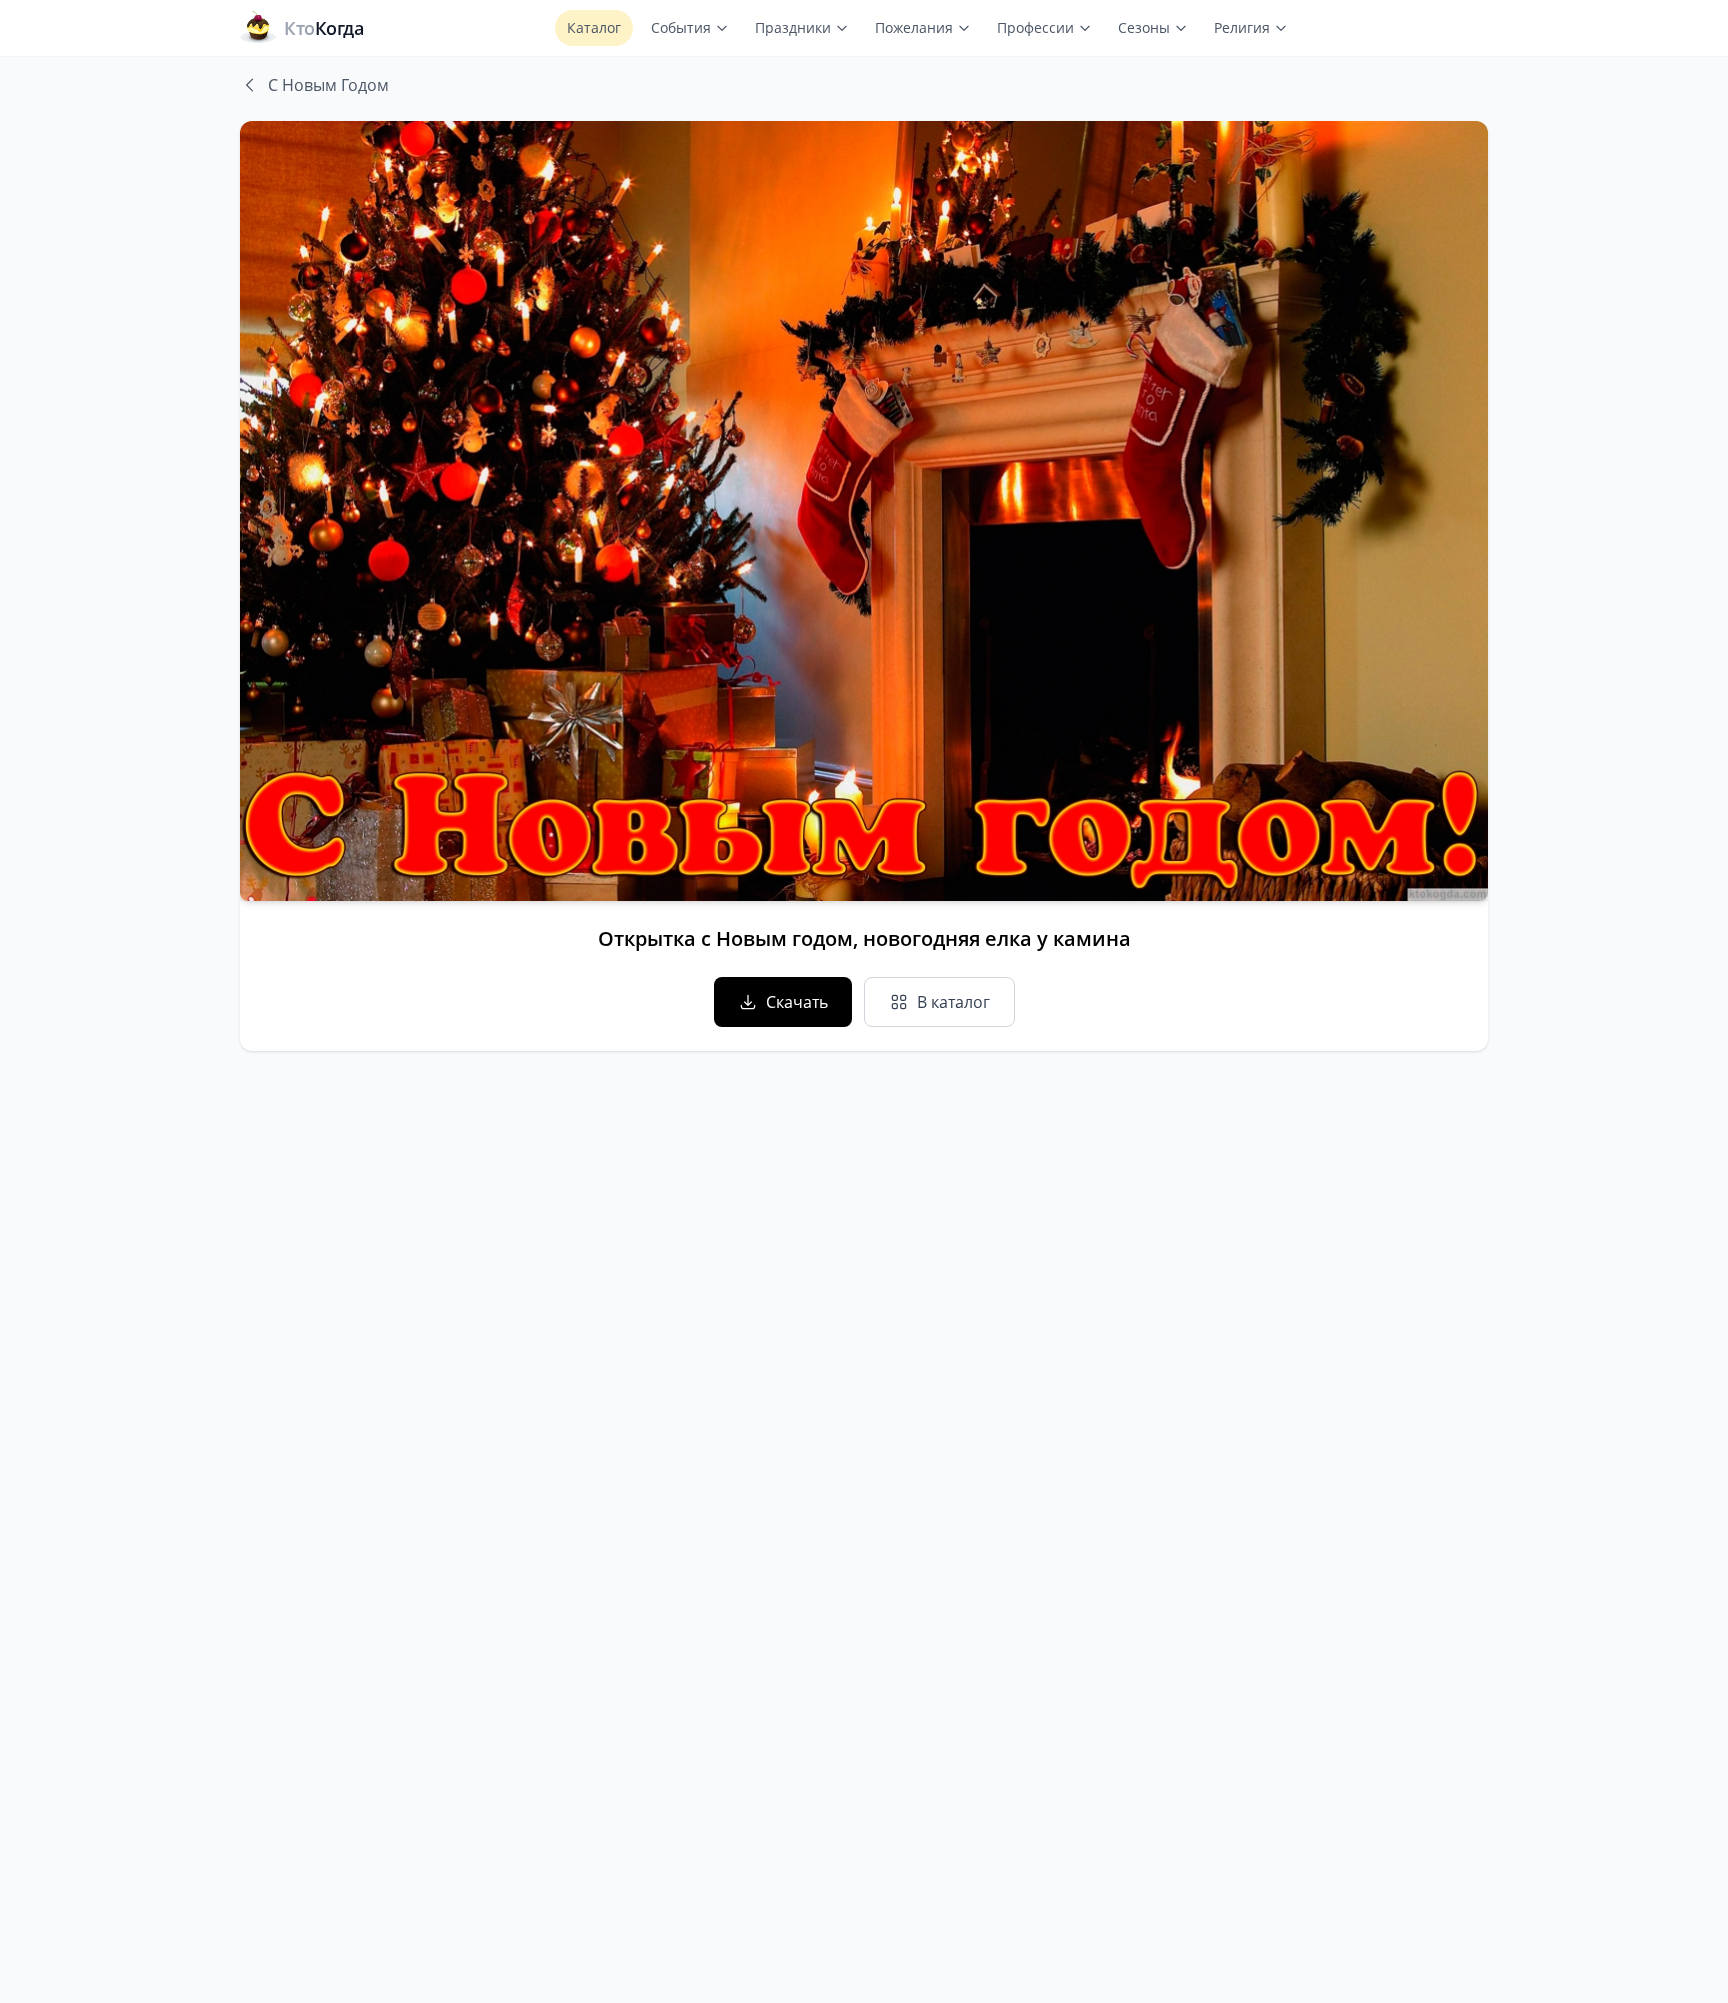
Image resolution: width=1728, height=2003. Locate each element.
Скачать (797, 1002)
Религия (1242, 27)
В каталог (953, 1002)
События (681, 27)
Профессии (1035, 27)
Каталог (594, 27)
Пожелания (914, 27)
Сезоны (1144, 27)
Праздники (793, 27)
